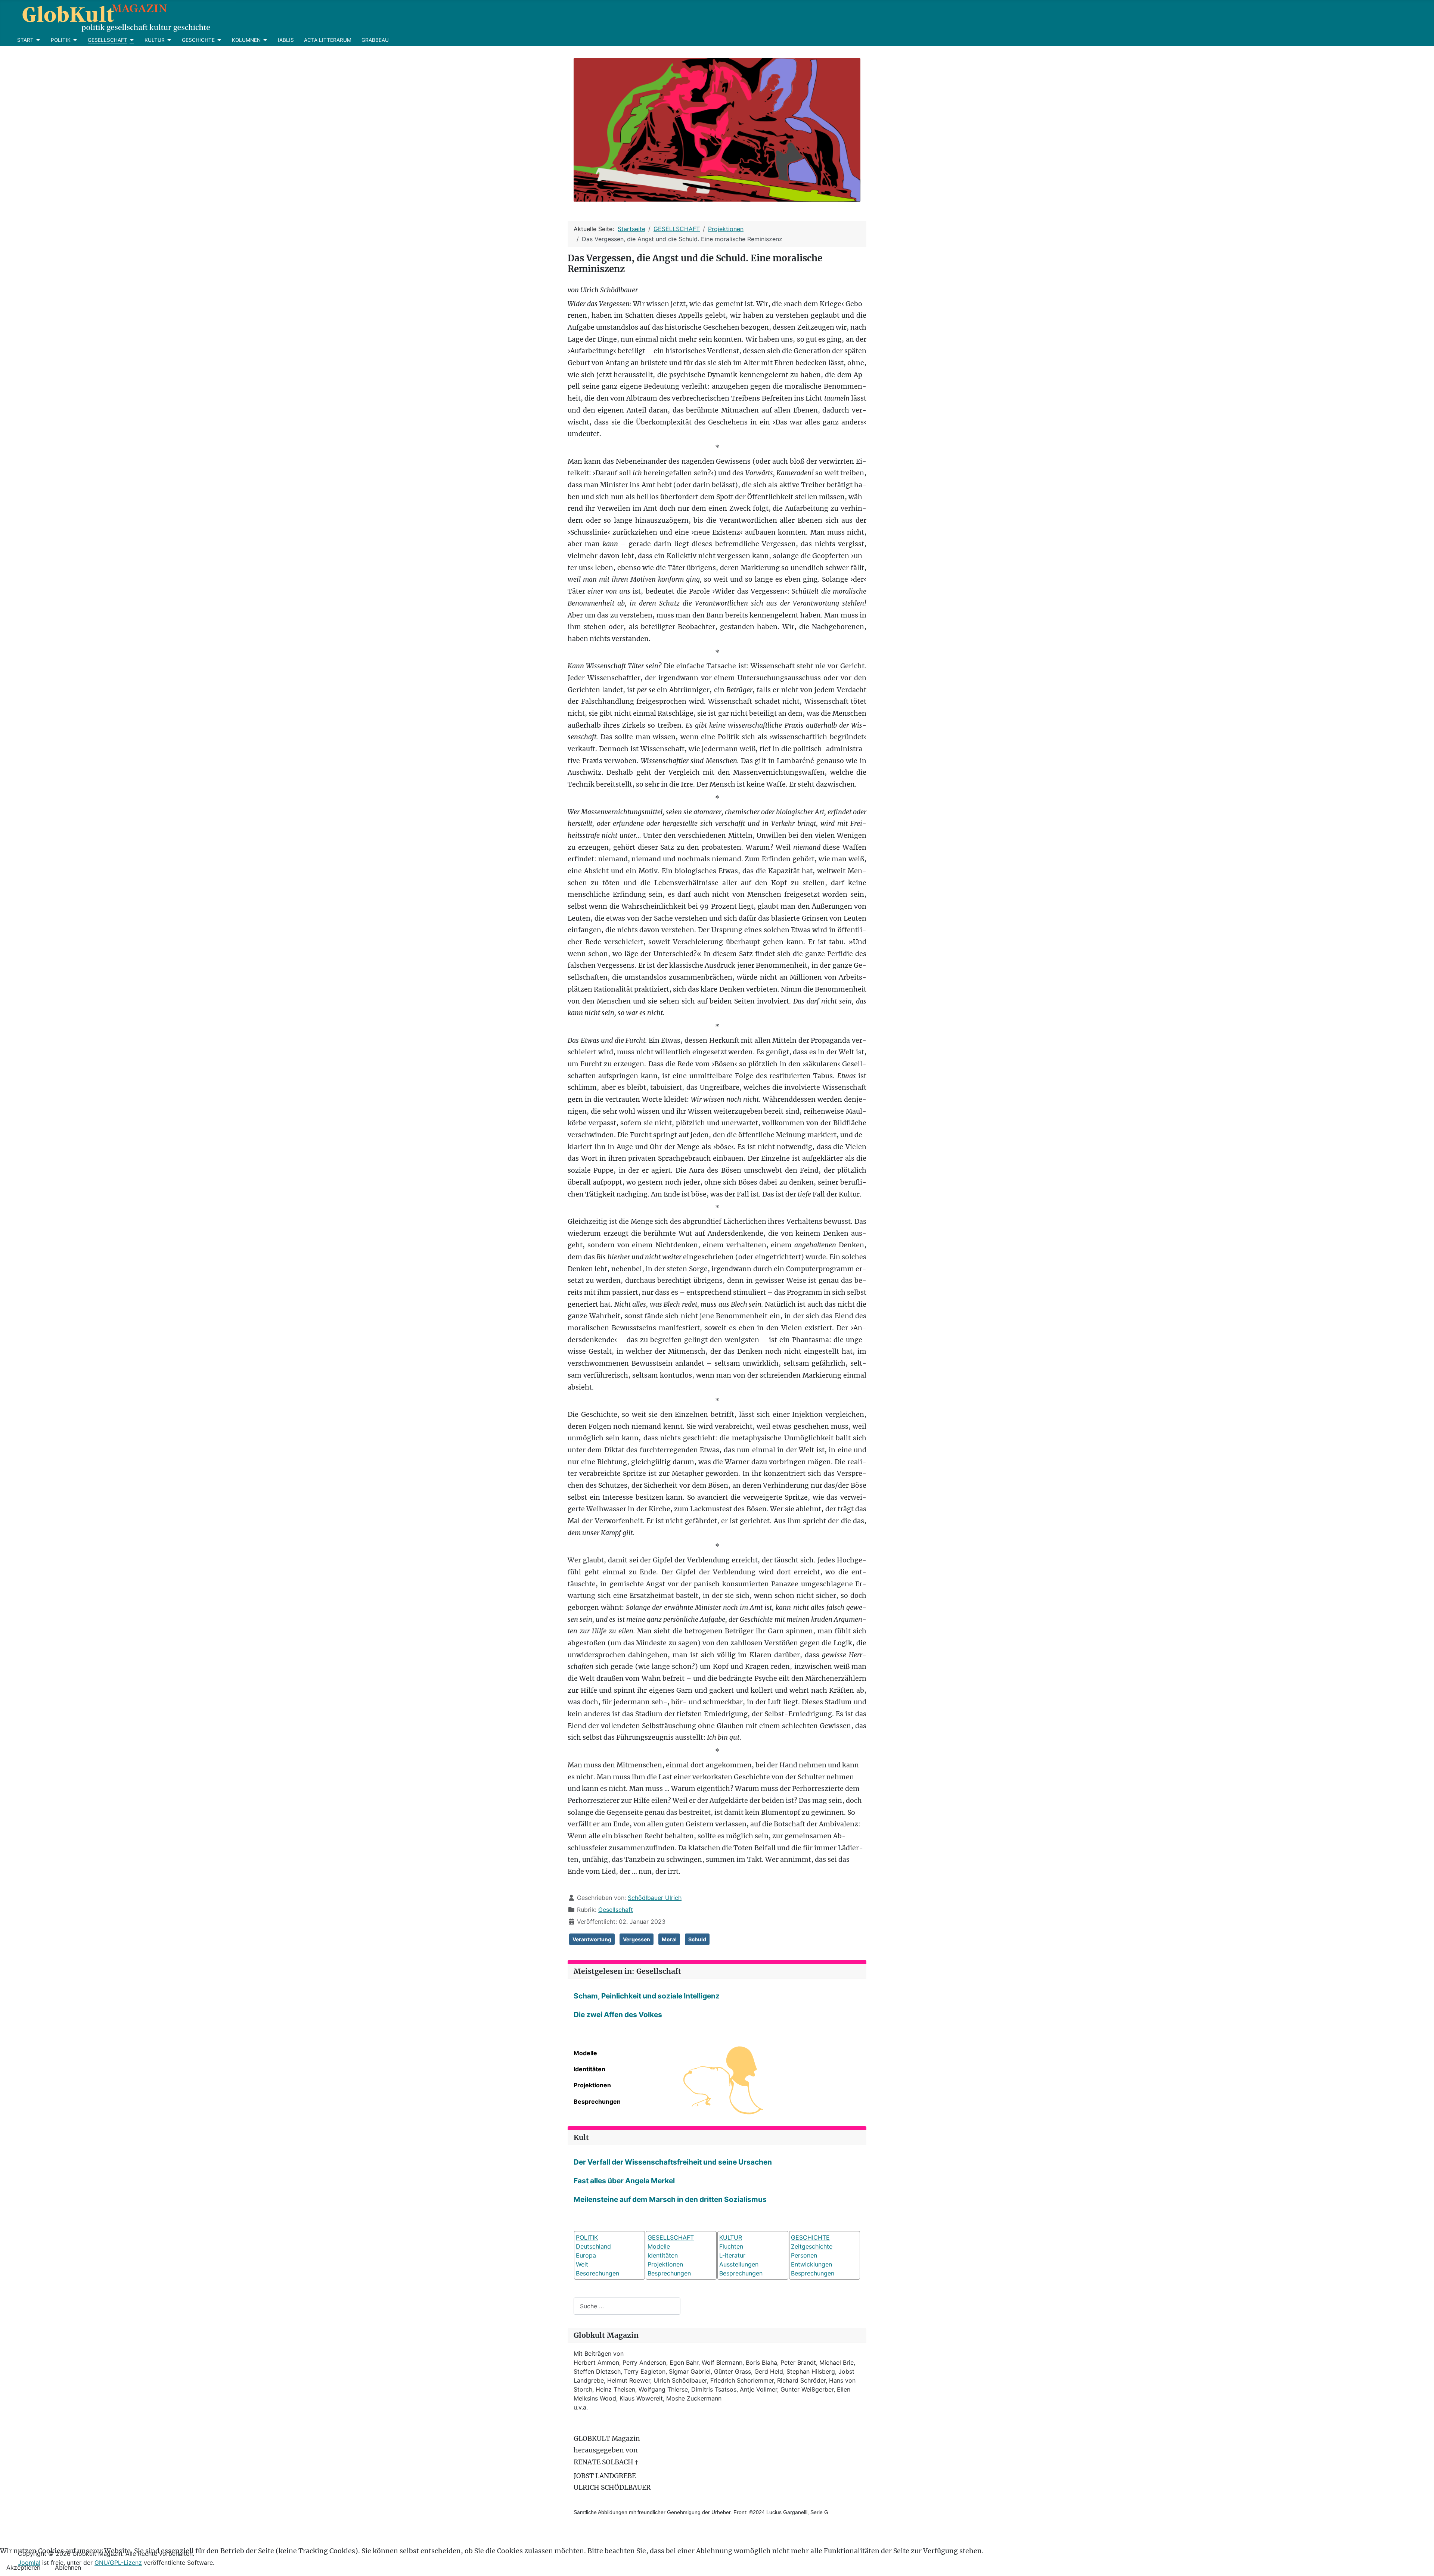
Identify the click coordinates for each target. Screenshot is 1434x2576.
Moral (669, 1939)
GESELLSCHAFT (108, 40)
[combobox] (627, 2306)
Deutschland (593, 2246)
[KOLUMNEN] (264, 40)
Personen (804, 2255)
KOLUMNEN (246, 40)
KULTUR (155, 40)
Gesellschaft (616, 1910)
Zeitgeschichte (812, 2246)
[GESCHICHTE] (218, 40)
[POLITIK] (74, 40)
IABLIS (286, 40)
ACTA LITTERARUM (328, 40)
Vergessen (637, 1939)
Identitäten (589, 2069)
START (25, 40)
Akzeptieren (23, 2567)
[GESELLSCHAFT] (131, 40)
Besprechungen (597, 2101)
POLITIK (61, 40)
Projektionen (592, 2085)
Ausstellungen (739, 2264)
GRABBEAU (375, 40)
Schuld (697, 1939)
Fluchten (731, 2246)
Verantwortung (592, 1939)
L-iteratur (732, 2255)
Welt (582, 2264)
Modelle (585, 2053)
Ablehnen (68, 2567)
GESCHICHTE (198, 40)
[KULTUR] (168, 40)
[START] (37, 40)
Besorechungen (597, 2273)
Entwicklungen (811, 2264)
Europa (586, 2255)
